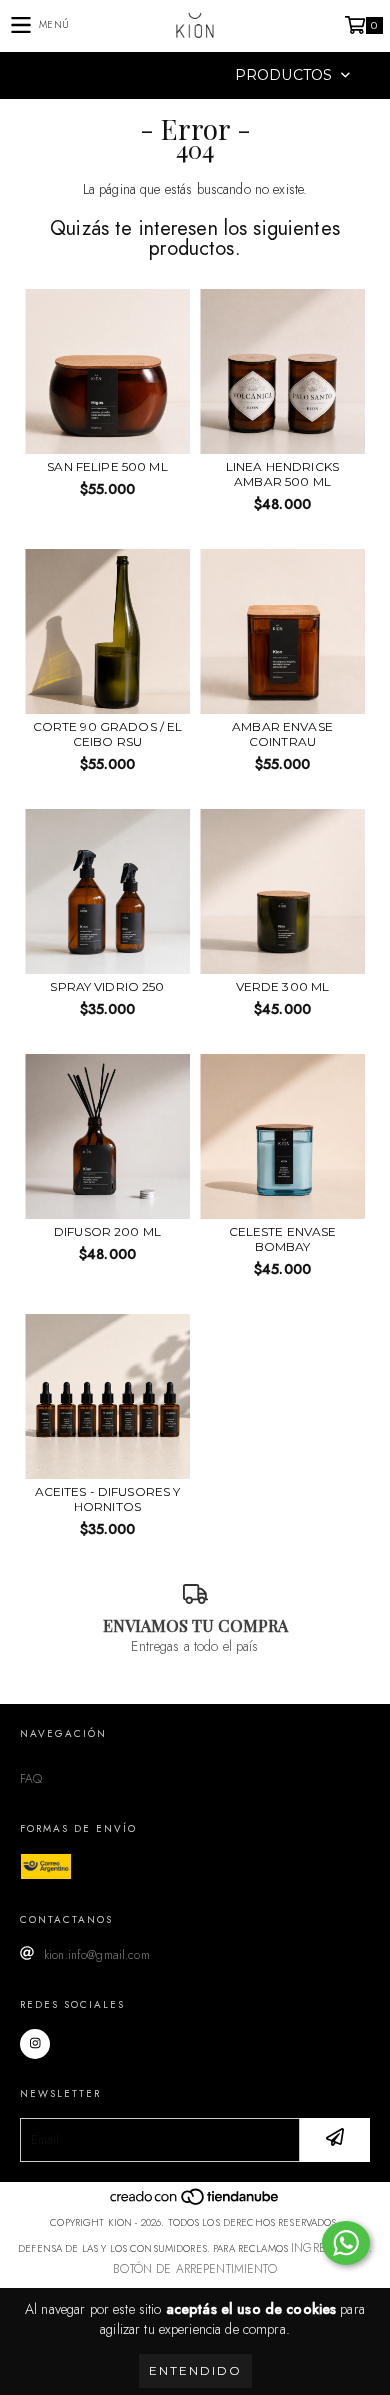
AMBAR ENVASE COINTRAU (282, 734)
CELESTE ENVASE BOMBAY (283, 1239)
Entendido (195, 2370)
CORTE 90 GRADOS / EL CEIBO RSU (108, 734)
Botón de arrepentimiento (194, 2269)
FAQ (31, 1779)
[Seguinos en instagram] (35, 2044)
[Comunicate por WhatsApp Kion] (346, 2243)
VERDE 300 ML (283, 986)
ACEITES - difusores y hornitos (108, 1499)
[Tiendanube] (195, 2202)
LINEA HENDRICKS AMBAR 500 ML (282, 474)
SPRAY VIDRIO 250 (107, 986)
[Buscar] (165, 75)
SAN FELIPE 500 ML (107, 466)
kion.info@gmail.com (97, 1955)
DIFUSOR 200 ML (107, 1231)
